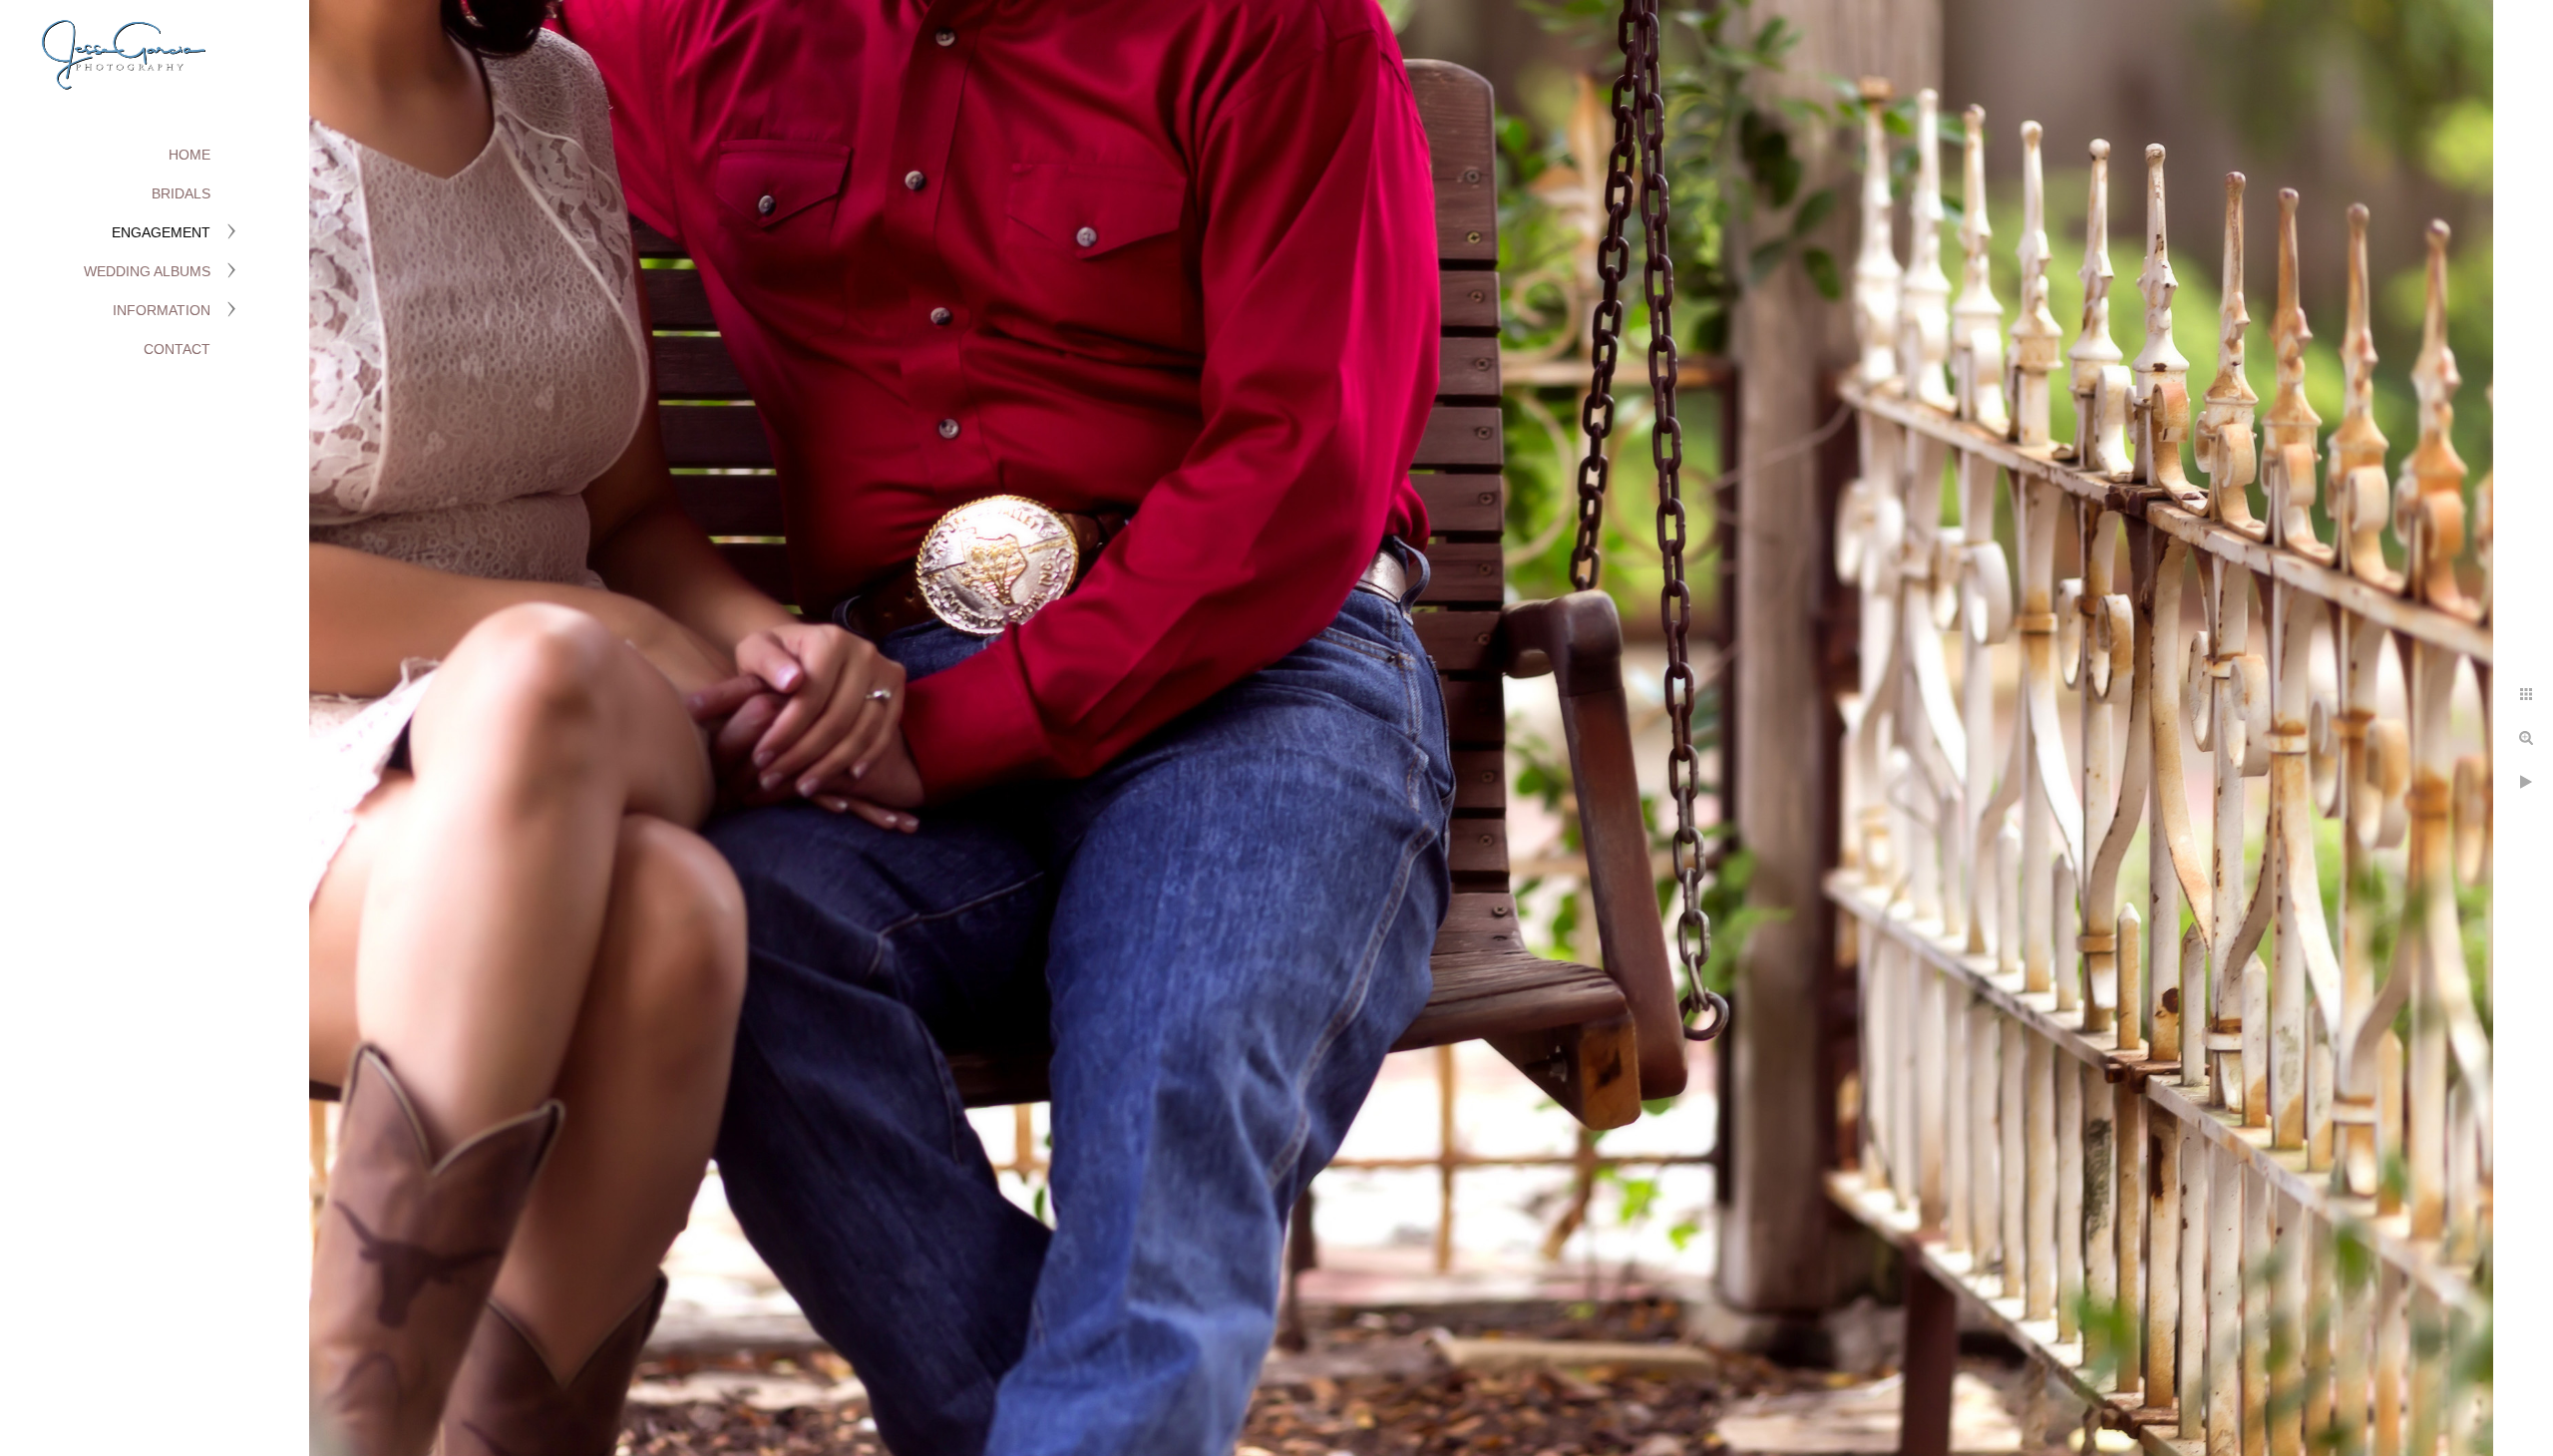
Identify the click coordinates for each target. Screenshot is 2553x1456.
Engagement (161, 232)
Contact (177, 349)
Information (162, 310)
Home (189, 155)
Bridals (181, 193)
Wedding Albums (147, 271)
